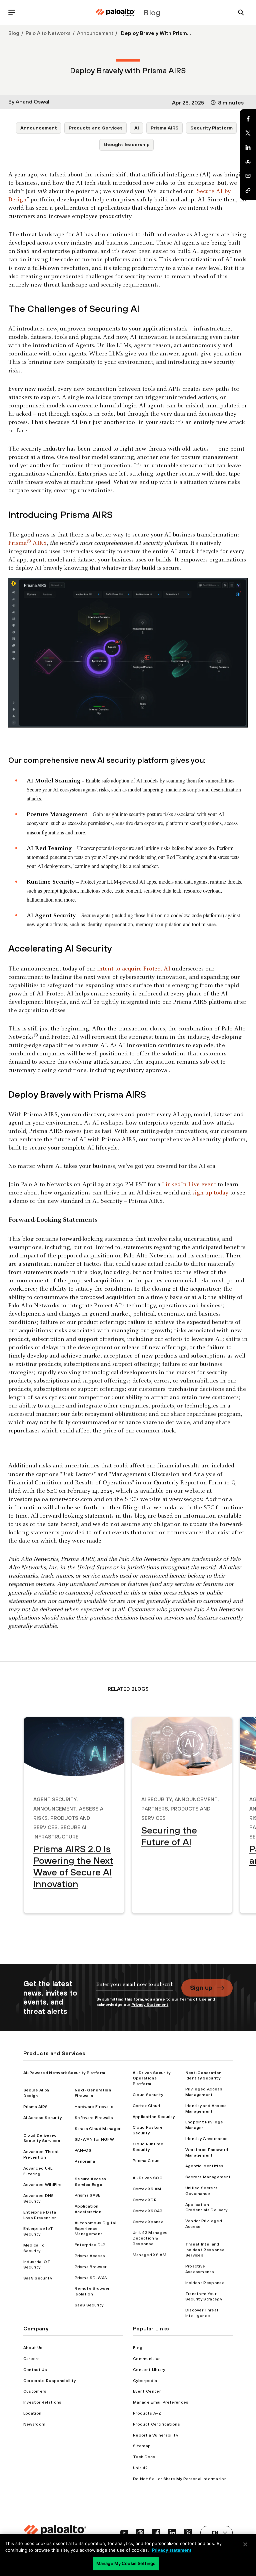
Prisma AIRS (165, 128)
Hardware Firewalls (94, 2107)
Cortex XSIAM (147, 2189)
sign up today (210, 1193)
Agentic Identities (204, 2166)
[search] (241, 12)
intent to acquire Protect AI (134, 969)
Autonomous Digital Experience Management (95, 2229)
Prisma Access (90, 2256)
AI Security (157, 1799)
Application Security (154, 2117)
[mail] (248, 176)
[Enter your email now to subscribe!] (135, 1988)
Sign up (201, 1988)
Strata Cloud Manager (97, 2129)
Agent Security (55, 1799)
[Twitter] (248, 133)
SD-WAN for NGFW (94, 2139)
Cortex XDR (145, 2200)
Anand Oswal (32, 102)
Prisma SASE (88, 2195)
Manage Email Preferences (161, 2402)
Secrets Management (208, 2177)
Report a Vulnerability (155, 2435)
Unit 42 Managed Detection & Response (150, 2238)
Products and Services (96, 128)
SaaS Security (38, 2278)
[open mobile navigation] (12, 12)
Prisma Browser (90, 2267)
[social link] (124, 2533)
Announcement (95, 33)
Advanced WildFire (42, 2185)
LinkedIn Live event (189, 1185)
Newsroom (34, 2424)
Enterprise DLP (90, 2245)
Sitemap (142, 2446)
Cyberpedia (145, 2381)
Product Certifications (156, 2424)
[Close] (245, 2544)
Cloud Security (148, 2095)
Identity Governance (207, 2139)
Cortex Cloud (146, 2106)
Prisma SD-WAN (91, 2278)
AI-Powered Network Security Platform (64, 2073)
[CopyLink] (248, 190)
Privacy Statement (150, 2005)
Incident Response (205, 2283)
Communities (147, 2359)
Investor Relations (42, 2402)
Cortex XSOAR (148, 2211)
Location (32, 2413)
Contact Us (35, 2370)
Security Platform (211, 128)
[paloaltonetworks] (115, 12)
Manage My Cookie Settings (126, 2563)
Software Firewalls (94, 2118)
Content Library (149, 2370)
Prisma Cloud (146, 2161)
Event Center (147, 2391)
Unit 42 (140, 2468)
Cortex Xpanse (148, 2222)
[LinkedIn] (248, 147)
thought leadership (127, 144)
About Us (33, 2348)
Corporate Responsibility (50, 2381)
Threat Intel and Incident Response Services (205, 2250)
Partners (155, 1808)
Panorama (85, 2161)
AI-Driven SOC (147, 2178)
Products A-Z (147, 2413)
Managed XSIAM (149, 2255)
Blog (14, 33)
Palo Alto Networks (48, 33)
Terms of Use (193, 1999)
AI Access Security (43, 2118)
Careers (31, 2359)
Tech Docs (144, 2457)
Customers (35, 2391)
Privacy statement (172, 2550)
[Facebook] (248, 119)
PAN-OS (83, 2150)
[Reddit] (248, 162)
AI (137, 128)
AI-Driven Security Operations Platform (152, 2078)
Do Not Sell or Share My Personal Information (180, 2479)
